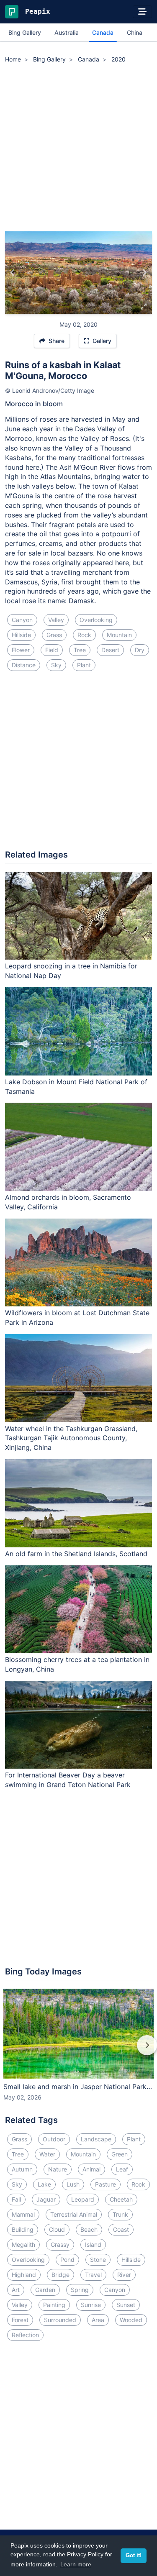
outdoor (54, 2139)
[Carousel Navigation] (78, 2051)
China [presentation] (135, 32)
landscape (96, 2139)
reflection (25, 2335)
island (93, 2244)
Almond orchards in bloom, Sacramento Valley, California (68, 1202)
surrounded (60, 2320)
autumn (22, 2169)
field (52, 650)
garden (45, 2290)
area (98, 2320)
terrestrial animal (74, 2214)
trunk (120, 2214)
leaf (122, 2169)
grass (54, 635)
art (16, 2290)
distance (24, 665)
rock (84, 635)
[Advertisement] (78, 149)
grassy (60, 2244)
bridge (60, 2275)
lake (44, 2184)
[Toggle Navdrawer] (142, 12)
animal (91, 2169)
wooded (131, 2320)
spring (80, 2290)
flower (21, 650)
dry (140, 650)
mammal (23, 2214)
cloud (57, 2229)
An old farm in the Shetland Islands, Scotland (76, 1554)
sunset (126, 2305)
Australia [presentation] (67, 32)
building (23, 2229)
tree (80, 650)
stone (98, 2260)
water (47, 2154)
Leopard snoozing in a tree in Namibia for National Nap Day (71, 971)
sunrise (91, 2305)
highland (24, 2275)
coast (121, 2229)
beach (89, 2229)
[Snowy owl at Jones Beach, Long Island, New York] (144, 273)
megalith (23, 2244)
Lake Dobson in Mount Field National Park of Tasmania (76, 1087)
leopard (83, 2199)
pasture (106, 2184)
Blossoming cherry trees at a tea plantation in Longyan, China (77, 1664)
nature (58, 2169)
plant (84, 665)
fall (16, 2199)
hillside (21, 635)
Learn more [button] (76, 2564)
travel (93, 2275)
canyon (22, 620)
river (124, 2275)
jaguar (46, 2199)
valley (56, 620)
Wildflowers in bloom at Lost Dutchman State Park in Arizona (77, 1317)
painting (54, 2305)
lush (73, 2184)
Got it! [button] (134, 2556)
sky (56, 665)
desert (110, 650)
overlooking (96, 620)
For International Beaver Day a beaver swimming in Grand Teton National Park (68, 1780)
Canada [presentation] (103, 32)
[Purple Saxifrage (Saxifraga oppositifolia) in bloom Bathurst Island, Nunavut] (13, 273)
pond (67, 2260)
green (120, 2154)
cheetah (121, 2199)
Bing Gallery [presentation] (25, 32)
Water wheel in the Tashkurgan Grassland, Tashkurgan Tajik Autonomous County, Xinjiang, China (71, 1438)
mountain (119, 635)
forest (20, 2320)
